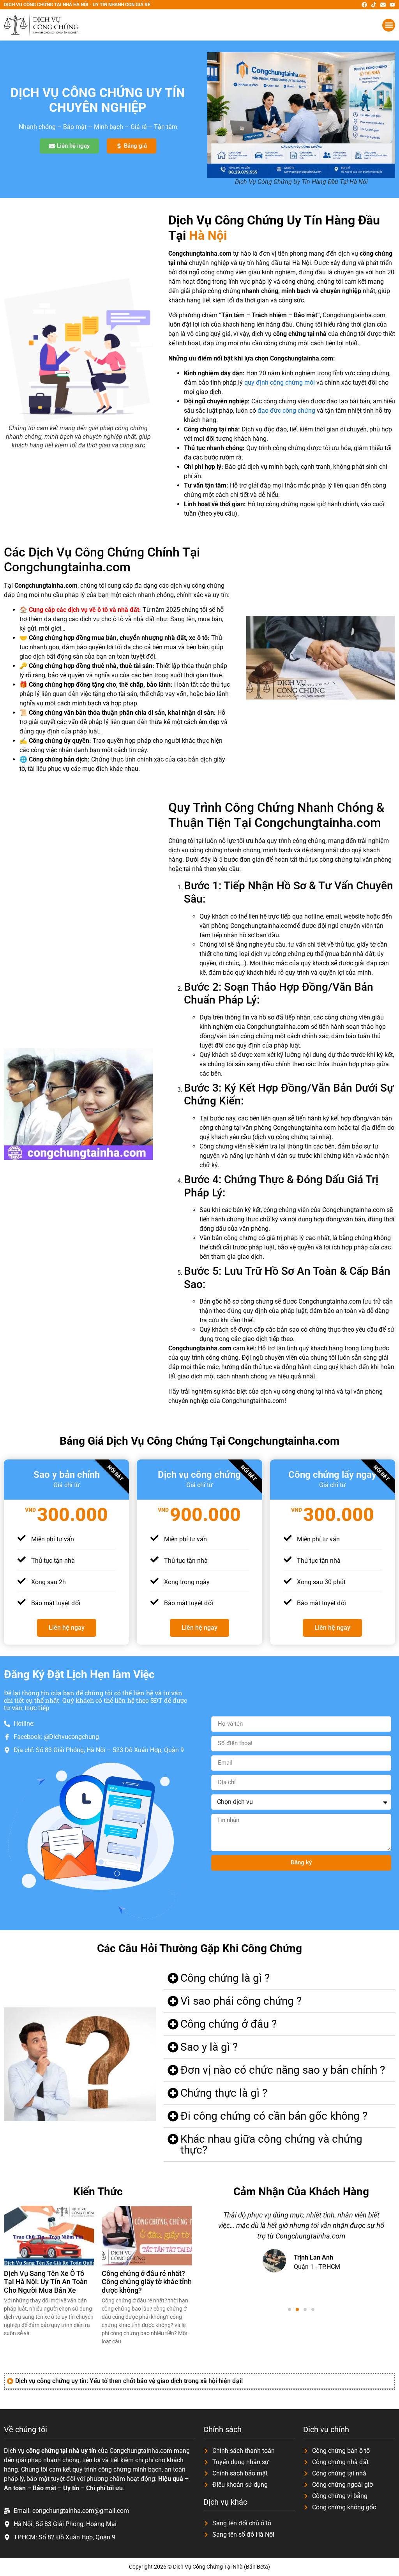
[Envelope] (383, 5)
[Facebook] (364, 5)
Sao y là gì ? (209, 2047)
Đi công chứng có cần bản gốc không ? (274, 2116)
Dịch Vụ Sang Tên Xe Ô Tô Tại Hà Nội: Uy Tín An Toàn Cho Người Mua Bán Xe (46, 2282)
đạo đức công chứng (286, 411)
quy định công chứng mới (280, 383)
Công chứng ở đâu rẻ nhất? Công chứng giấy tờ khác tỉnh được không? (147, 2282)
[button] (389, 25)
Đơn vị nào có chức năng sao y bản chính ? (283, 2070)
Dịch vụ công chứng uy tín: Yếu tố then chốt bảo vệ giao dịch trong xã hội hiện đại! (129, 2381)
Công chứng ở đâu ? (229, 2024)
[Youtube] (392, 5)
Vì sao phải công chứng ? (241, 2001)
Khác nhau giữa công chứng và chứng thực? (271, 2144)
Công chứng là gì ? (225, 1978)
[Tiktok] (374, 5)
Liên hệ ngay (67, 1628)
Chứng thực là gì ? (224, 2093)
